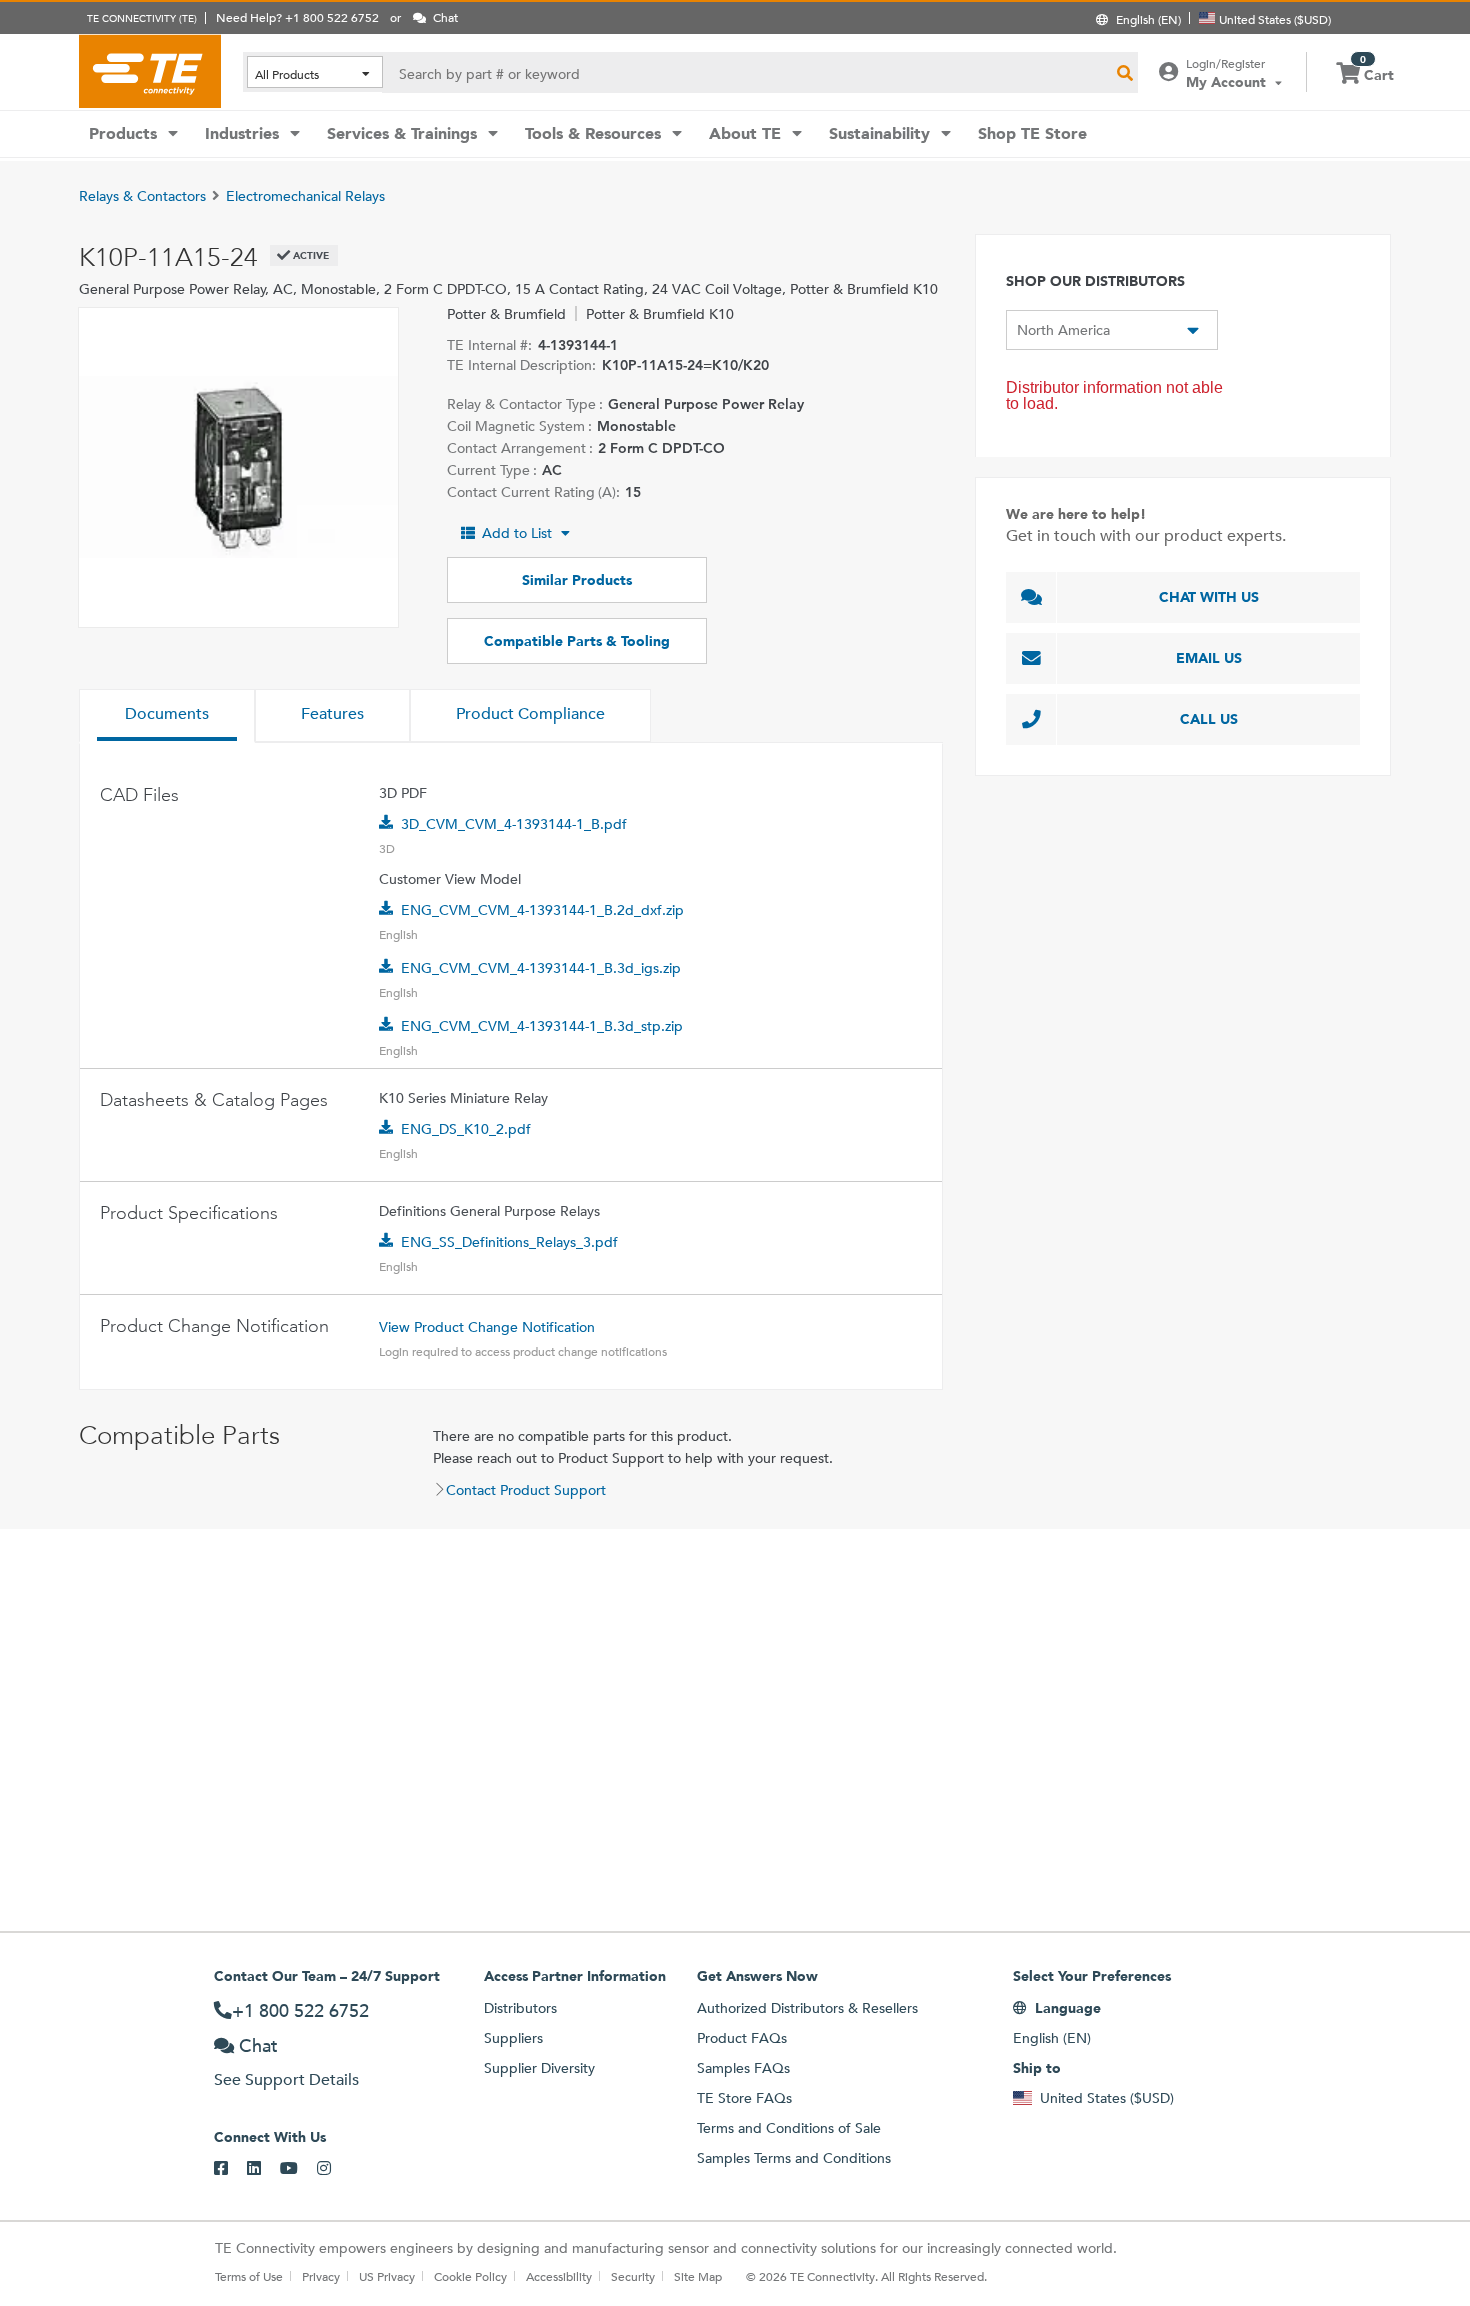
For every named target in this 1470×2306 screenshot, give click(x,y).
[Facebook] (230, 2169)
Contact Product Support (526, 1490)
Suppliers (513, 2038)
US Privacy (387, 2276)
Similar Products (577, 580)
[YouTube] (298, 2169)
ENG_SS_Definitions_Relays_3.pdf (509, 1242)
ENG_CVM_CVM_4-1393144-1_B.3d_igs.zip (541, 968)
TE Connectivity (150, 71)
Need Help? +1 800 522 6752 (297, 17)
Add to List (517, 533)
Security (633, 2276)
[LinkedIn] (263, 2169)
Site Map (698, 2276)
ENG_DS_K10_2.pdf (466, 1129)
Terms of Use (249, 2276)
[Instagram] (333, 2169)
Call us (1209, 719)
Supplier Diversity (539, 2068)
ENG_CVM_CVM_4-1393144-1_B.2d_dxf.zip (542, 910)
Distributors (520, 2008)
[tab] (167, 716)
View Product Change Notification (487, 1327)
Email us (1209, 658)
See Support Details (286, 2079)
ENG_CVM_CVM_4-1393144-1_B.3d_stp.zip (542, 1026)
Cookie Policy (470, 2276)
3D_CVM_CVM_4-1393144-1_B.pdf (514, 824)
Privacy (321, 2276)
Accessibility (559, 2276)
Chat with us (1209, 597)
